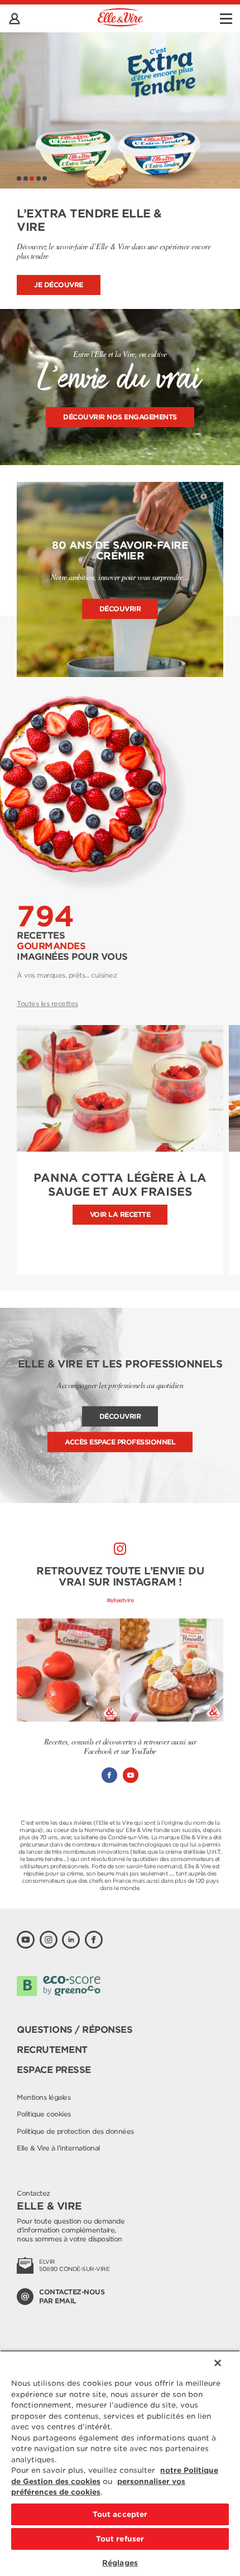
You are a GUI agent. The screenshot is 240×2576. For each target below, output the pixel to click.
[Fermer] (218, 2363)
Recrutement (52, 2050)
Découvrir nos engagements (120, 417)
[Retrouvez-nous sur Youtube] (26, 1940)
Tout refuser (120, 2539)
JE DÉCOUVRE (59, 285)
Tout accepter (120, 2514)
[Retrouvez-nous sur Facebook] (94, 1940)
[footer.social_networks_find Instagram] (120, 1549)
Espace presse (54, 2070)
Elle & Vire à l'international (58, 2148)
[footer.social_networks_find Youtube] (131, 1775)
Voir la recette (120, 1214)
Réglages (120, 2563)
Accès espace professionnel (120, 1442)
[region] (120, 2463)
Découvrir (120, 609)
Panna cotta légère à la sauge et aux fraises (120, 1185)
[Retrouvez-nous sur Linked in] (71, 1940)
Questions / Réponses (75, 2030)
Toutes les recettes (47, 1004)
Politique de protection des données (75, 2131)
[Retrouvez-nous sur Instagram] (49, 1940)
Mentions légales (44, 2097)
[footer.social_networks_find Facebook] (109, 1775)
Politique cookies (44, 2114)
